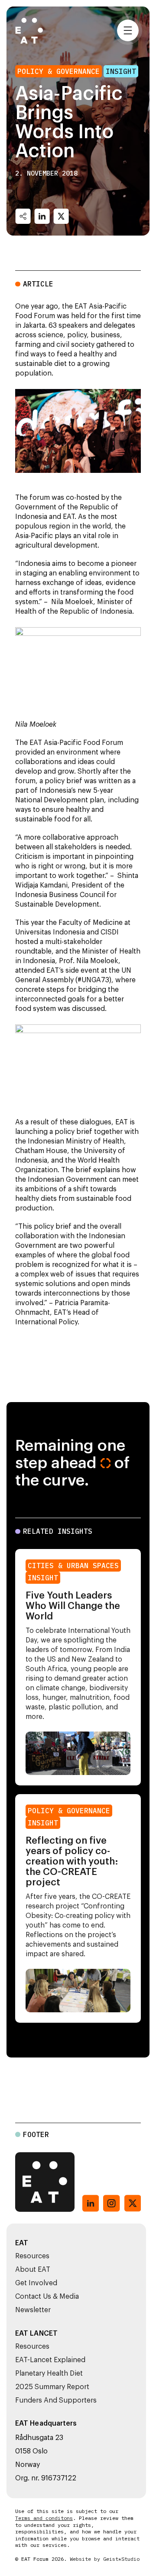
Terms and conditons (44, 2518)
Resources (32, 2256)
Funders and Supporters (56, 2400)
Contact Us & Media (47, 2297)
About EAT (33, 2270)
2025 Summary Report (52, 2387)
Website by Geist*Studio (105, 2559)
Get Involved (36, 2283)
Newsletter (33, 2310)
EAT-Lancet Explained (50, 2360)
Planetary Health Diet (49, 2373)
